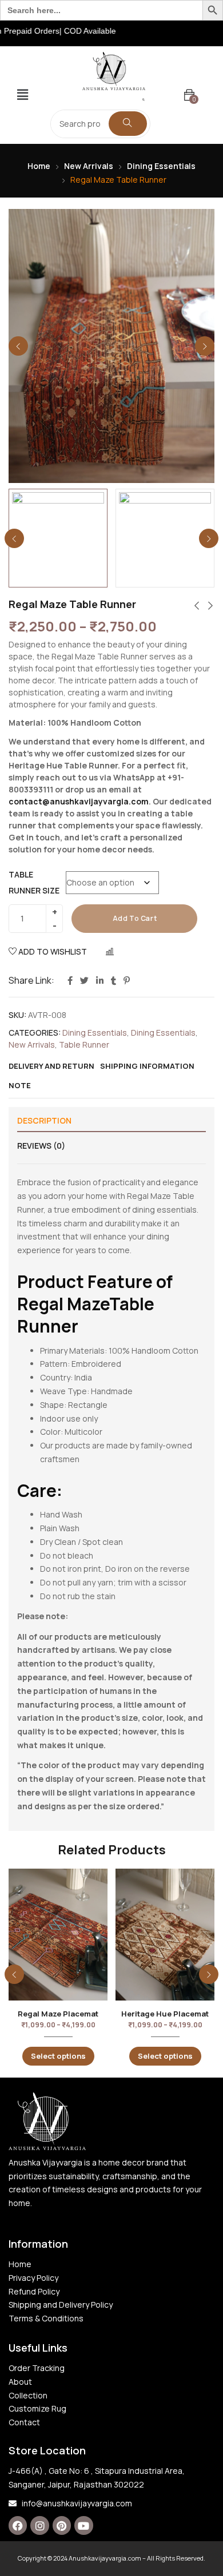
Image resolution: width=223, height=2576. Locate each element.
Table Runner (84, 1045)
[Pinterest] (62, 2525)
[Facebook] (18, 2525)
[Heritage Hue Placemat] (165, 1935)
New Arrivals (89, 166)
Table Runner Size (34, 882)
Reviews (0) (41, 1146)
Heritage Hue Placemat (165, 2014)
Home (39, 166)
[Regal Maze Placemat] (58, 1935)
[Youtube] (83, 2525)
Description (44, 1120)
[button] (22, 95)
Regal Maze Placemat (58, 2014)
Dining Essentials (161, 166)
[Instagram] (39, 2525)
